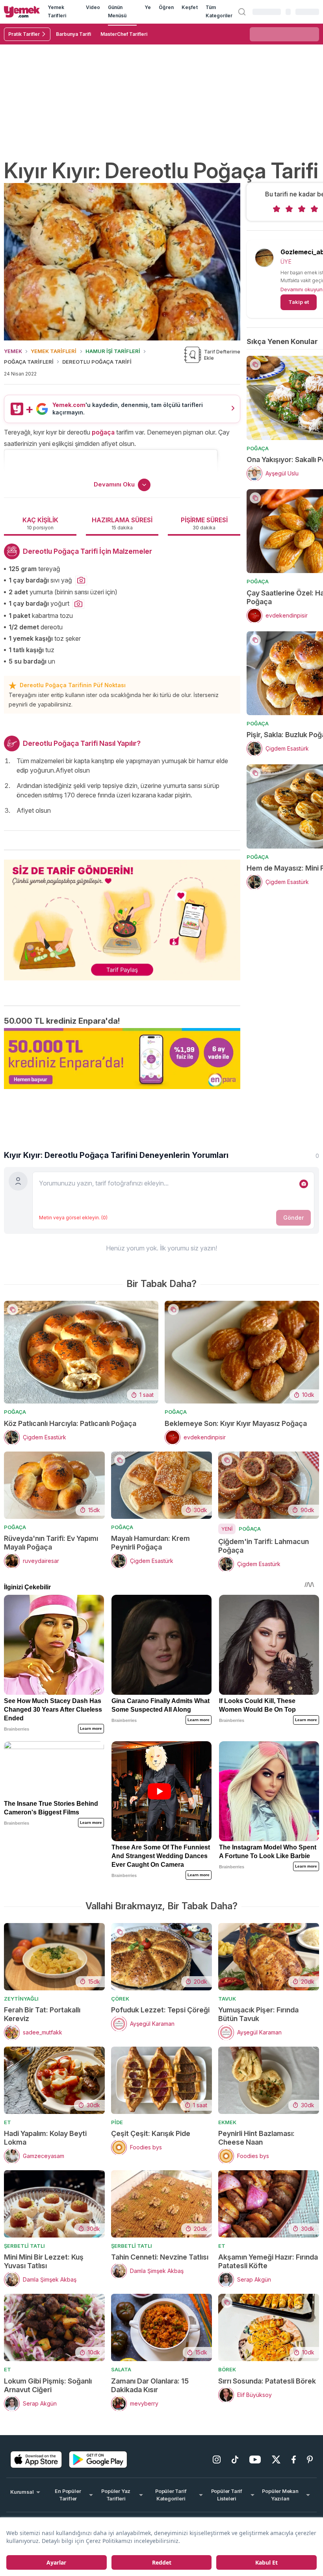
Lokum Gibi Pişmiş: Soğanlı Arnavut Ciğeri (48, 2385)
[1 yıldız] (277, 209)
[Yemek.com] (22, 12)
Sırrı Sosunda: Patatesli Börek (267, 2381)
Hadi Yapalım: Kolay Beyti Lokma (45, 2138)
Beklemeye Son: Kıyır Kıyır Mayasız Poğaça (236, 1423)
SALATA (121, 2369)
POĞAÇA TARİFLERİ (29, 362)
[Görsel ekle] (304, 1184)
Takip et (299, 302)
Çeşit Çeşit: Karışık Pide (151, 2133)
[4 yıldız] (314, 209)
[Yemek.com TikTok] (235, 2459)
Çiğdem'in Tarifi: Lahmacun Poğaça (264, 1546)
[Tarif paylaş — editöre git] (122, 915)
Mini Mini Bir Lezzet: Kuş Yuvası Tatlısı (44, 2261)
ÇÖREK (120, 1999)
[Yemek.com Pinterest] (310, 2459)
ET (7, 2122)
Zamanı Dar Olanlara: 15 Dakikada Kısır (150, 2385)
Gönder (293, 1218)
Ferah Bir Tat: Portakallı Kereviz (42, 2014)
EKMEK (227, 2122)
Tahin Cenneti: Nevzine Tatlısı (160, 2257)
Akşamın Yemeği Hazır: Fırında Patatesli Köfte (268, 2261)
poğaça (103, 432)
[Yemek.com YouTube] (255, 2459)
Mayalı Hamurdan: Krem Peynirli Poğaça (150, 1543)
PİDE (117, 2122)
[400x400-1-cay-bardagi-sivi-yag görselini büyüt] (81, 581)
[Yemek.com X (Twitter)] (276, 2459)
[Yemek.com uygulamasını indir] (36, 2459)
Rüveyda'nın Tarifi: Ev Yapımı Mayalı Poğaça (51, 1543)
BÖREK (227, 2369)
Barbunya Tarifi (73, 34)
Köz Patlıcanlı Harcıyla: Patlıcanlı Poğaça (70, 1423)
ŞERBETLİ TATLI (24, 2246)
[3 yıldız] (302, 209)
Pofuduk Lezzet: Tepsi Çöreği (160, 2010)
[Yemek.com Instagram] (217, 2459)
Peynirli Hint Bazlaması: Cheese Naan (256, 2138)
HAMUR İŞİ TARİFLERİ (113, 351)
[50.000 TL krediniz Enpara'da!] (122, 1059)
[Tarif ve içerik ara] (242, 12)
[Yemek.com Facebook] (294, 2459)
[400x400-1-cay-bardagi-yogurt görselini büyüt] (78, 604)
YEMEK (13, 351)
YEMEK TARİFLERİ (54, 351)
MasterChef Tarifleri (124, 34)
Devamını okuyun (302, 289)
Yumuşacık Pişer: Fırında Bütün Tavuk (258, 2014)
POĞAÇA (258, 448)
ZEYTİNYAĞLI (21, 1999)
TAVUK (227, 1999)
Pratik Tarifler (24, 34)
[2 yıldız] (289, 209)
